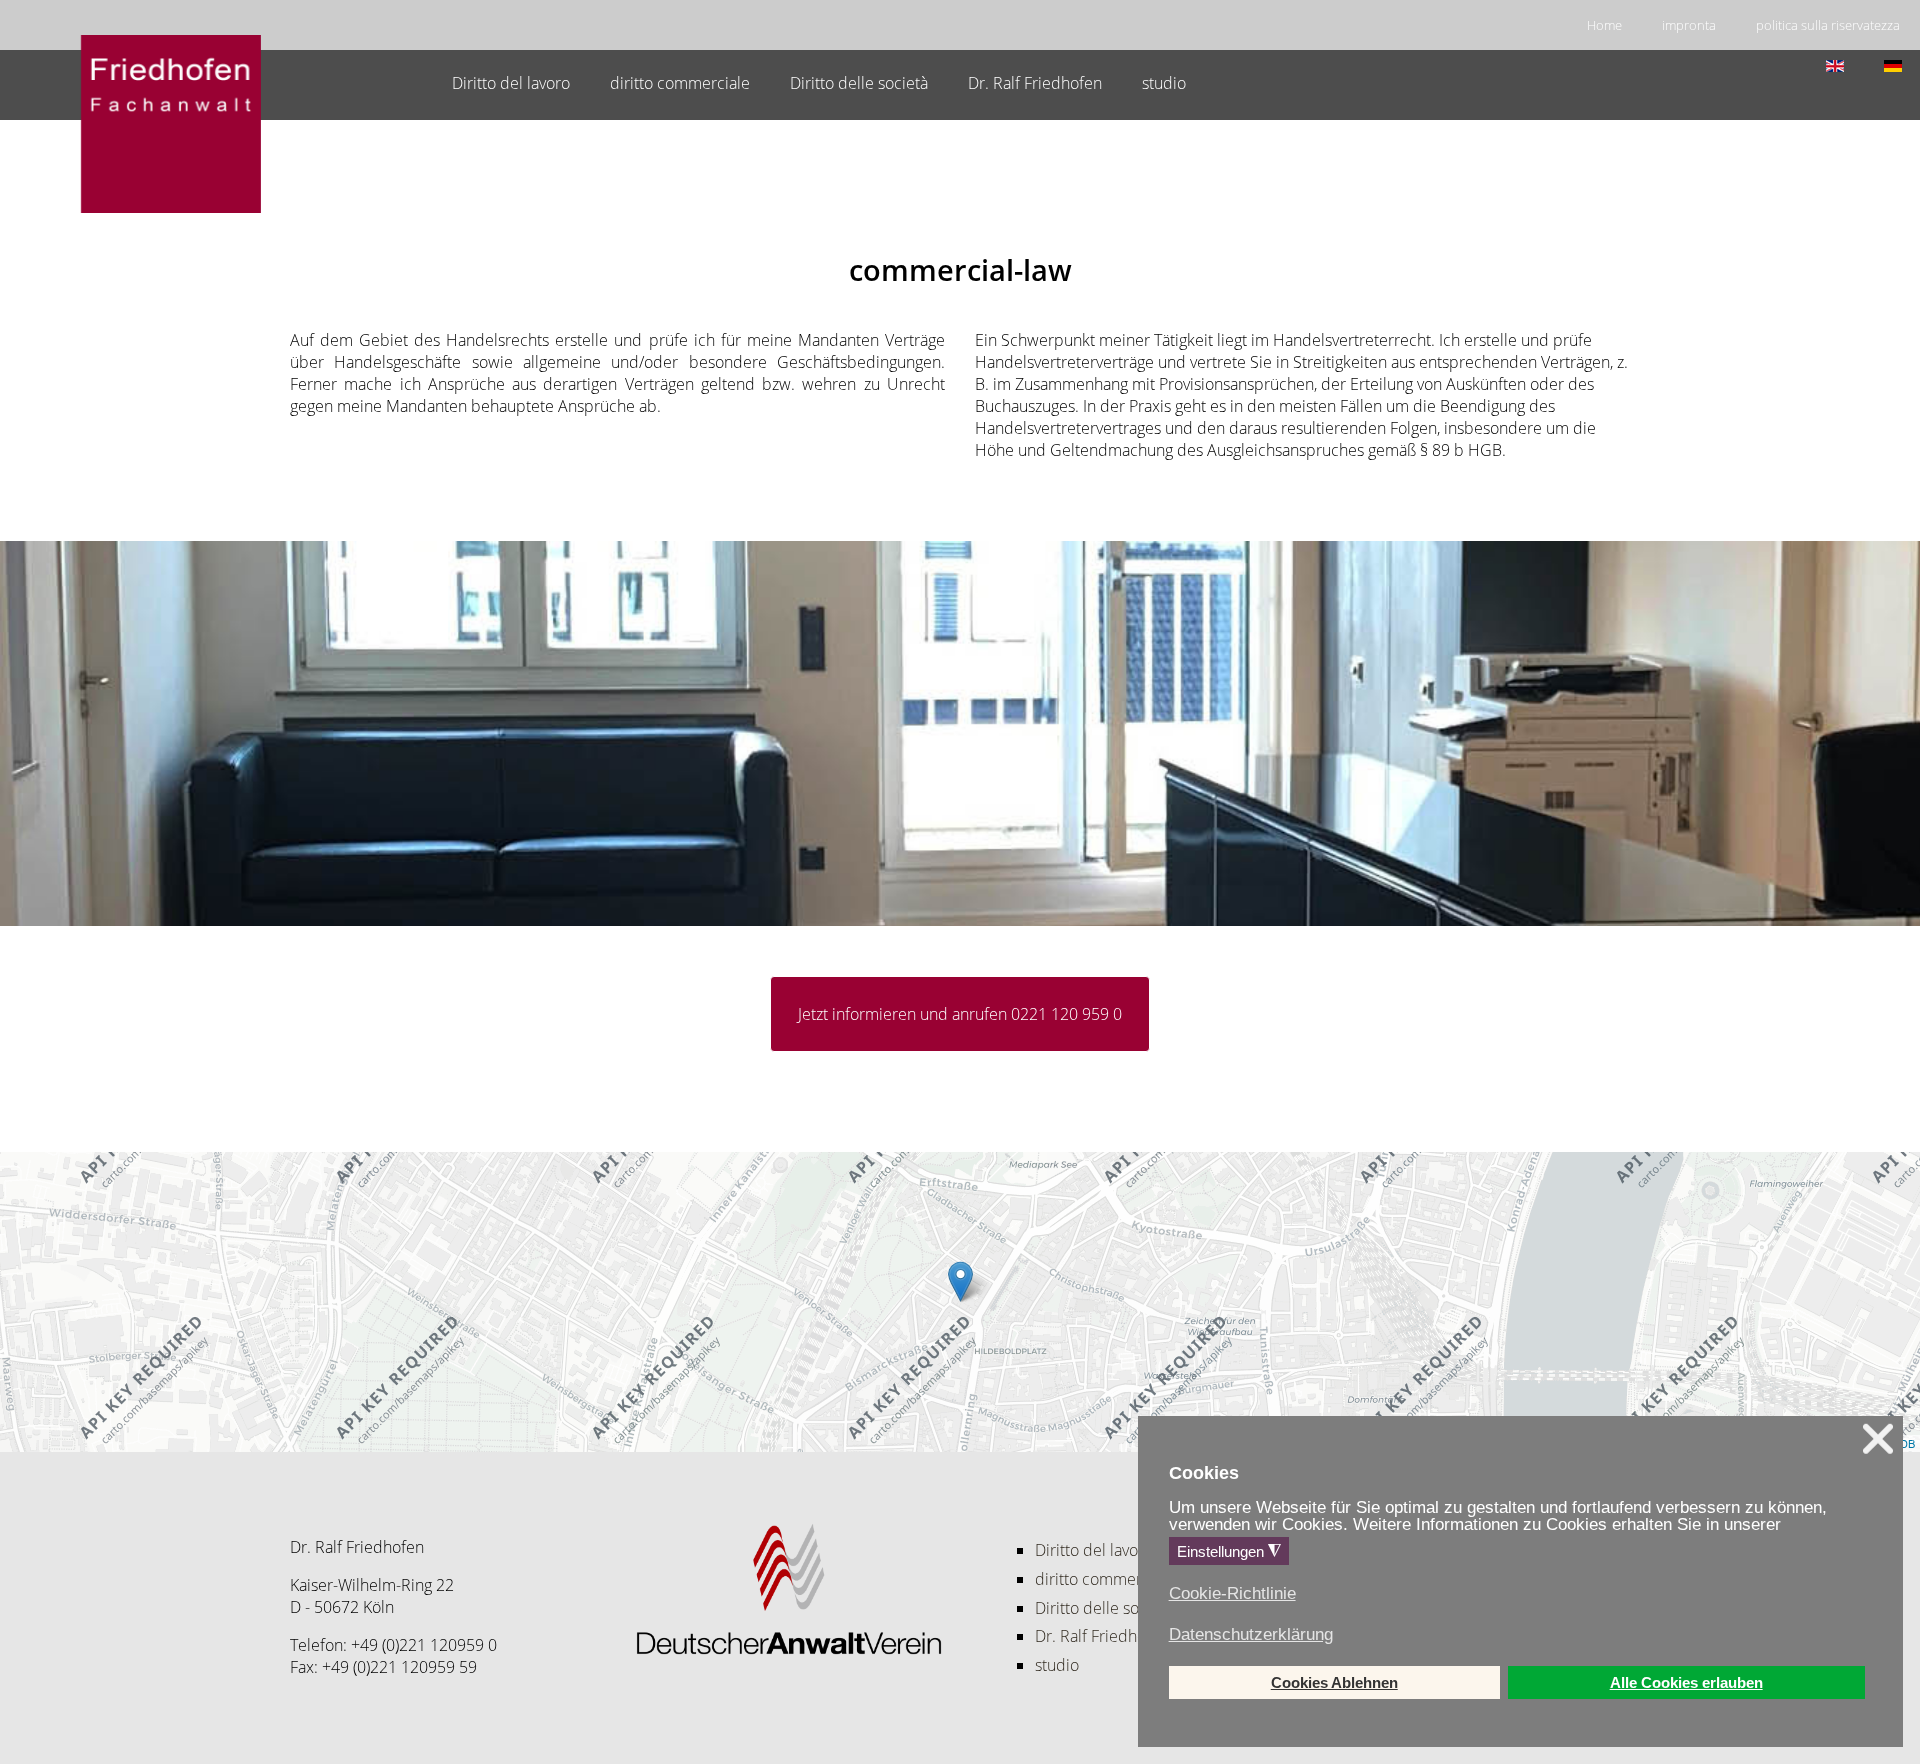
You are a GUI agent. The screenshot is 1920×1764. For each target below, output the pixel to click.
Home (1604, 25)
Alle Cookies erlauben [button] (1686, 1682)
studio (1164, 83)
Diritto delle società (859, 83)
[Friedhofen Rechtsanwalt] (171, 125)
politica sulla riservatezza (1828, 25)
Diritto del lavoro (511, 83)
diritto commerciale (680, 83)
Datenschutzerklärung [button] (1251, 1634)
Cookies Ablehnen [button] (1334, 1682)
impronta (1689, 25)
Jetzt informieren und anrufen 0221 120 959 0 (960, 1014)
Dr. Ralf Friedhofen (1035, 83)
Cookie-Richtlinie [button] (1232, 1593)
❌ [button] (1878, 1439)
